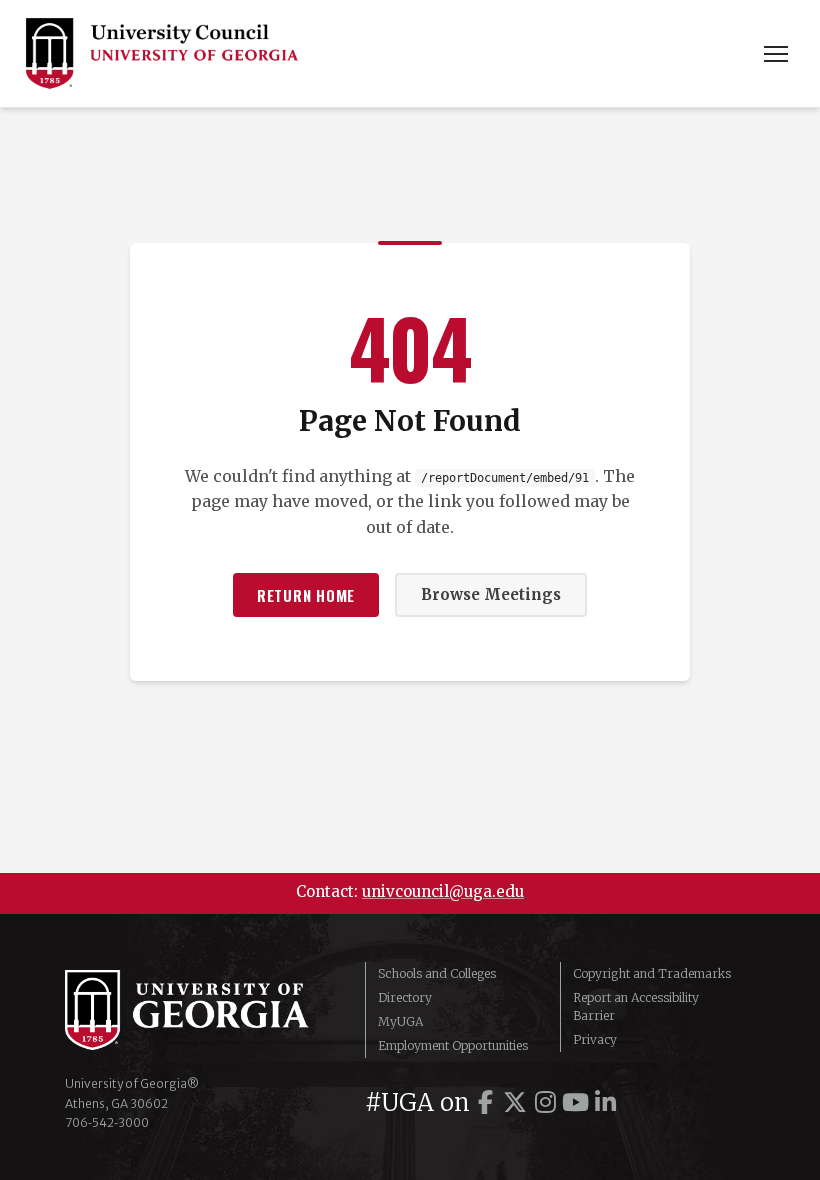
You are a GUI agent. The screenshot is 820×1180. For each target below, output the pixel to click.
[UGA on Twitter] (515, 1102)
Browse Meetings (491, 594)
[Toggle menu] (776, 54)
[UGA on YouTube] (575, 1102)
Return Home (306, 595)
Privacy (595, 1039)
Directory (405, 997)
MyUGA (400, 1021)
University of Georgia (200, 1010)
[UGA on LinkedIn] (605, 1102)
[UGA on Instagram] (545, 1102)
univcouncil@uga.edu (443, 891)
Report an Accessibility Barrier (636, 1006)
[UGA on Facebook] (485, 1102)
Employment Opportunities (453, 1045)
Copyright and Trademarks (652, 973)
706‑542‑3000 (107, 1122)
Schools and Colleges (437, 973)
